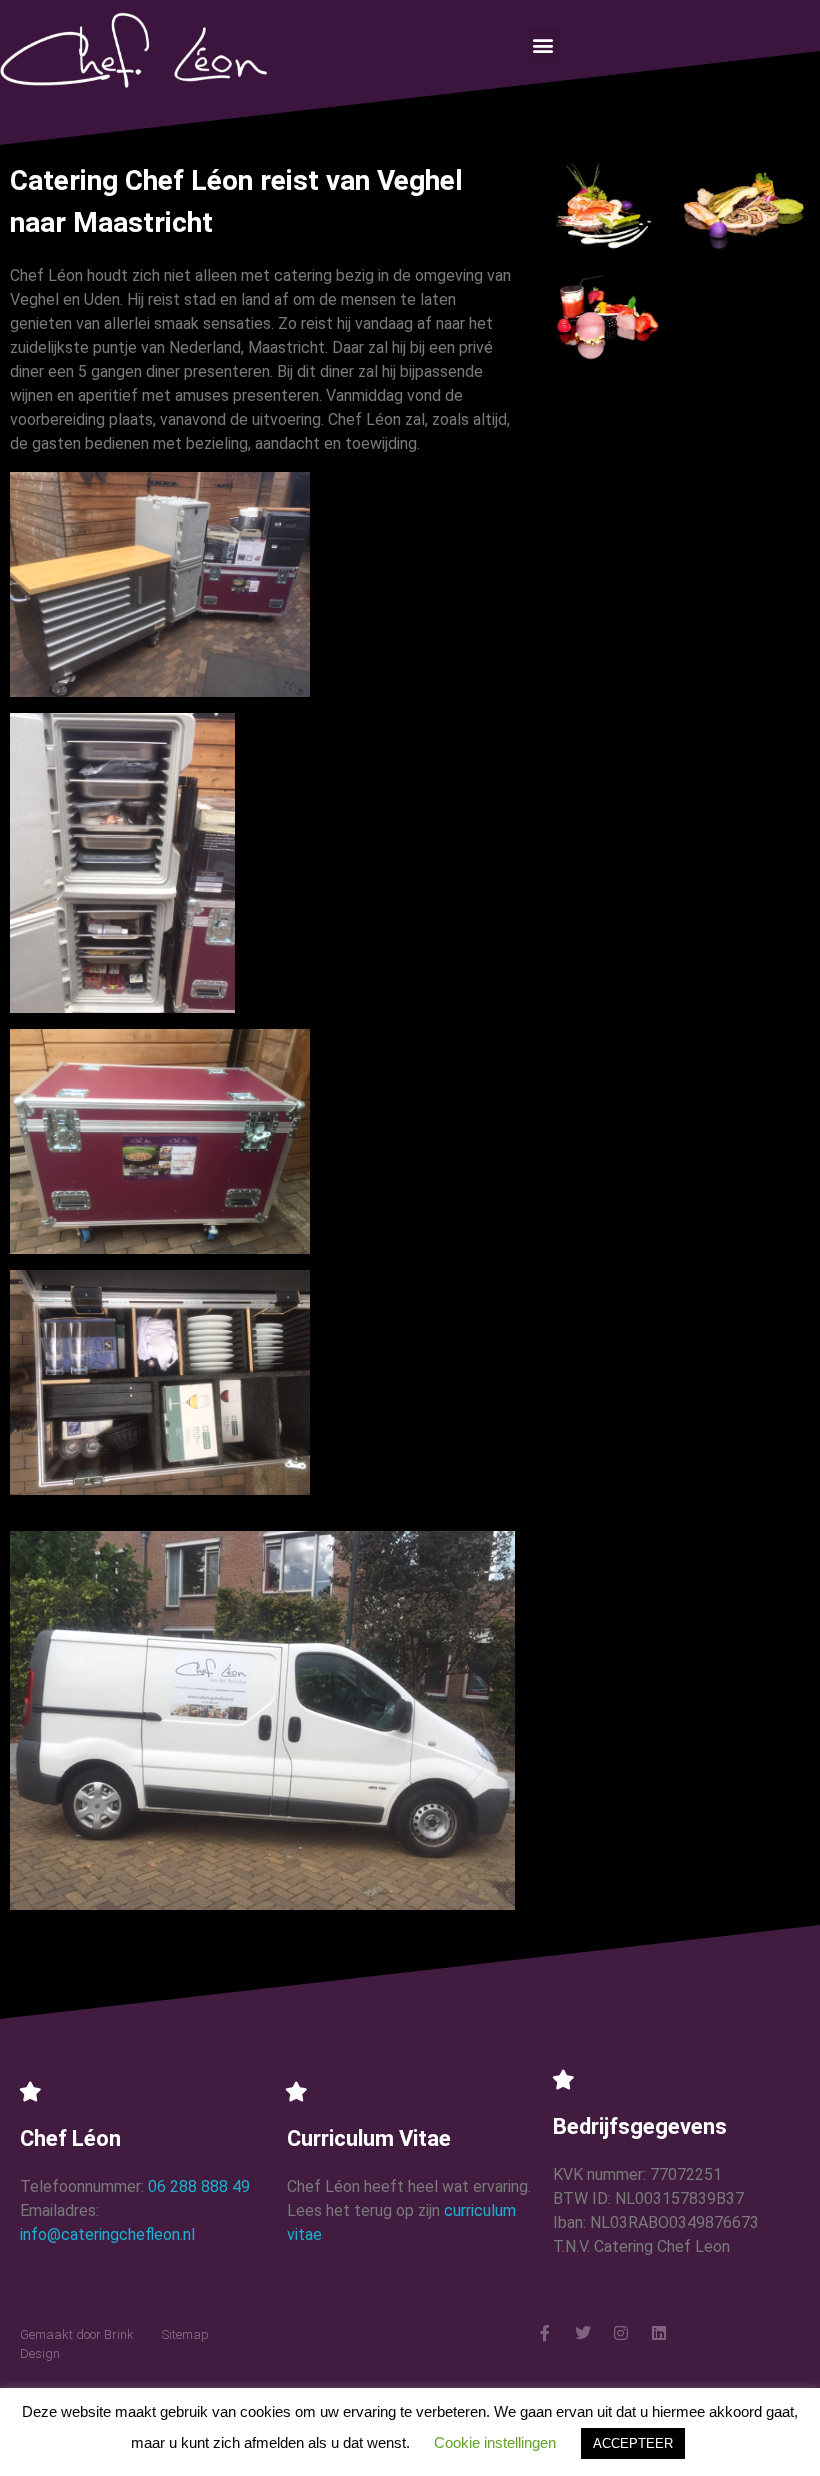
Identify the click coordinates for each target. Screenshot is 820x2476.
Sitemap (185, 2334)
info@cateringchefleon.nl (107, 2234)
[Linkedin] (659, 2333)
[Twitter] (583, 2333)
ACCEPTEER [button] (633, 2443)
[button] (543, 45)
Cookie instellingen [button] (495, 2442)
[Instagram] (621, 2333)
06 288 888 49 (199, 2186)
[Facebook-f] (545, 2333)
